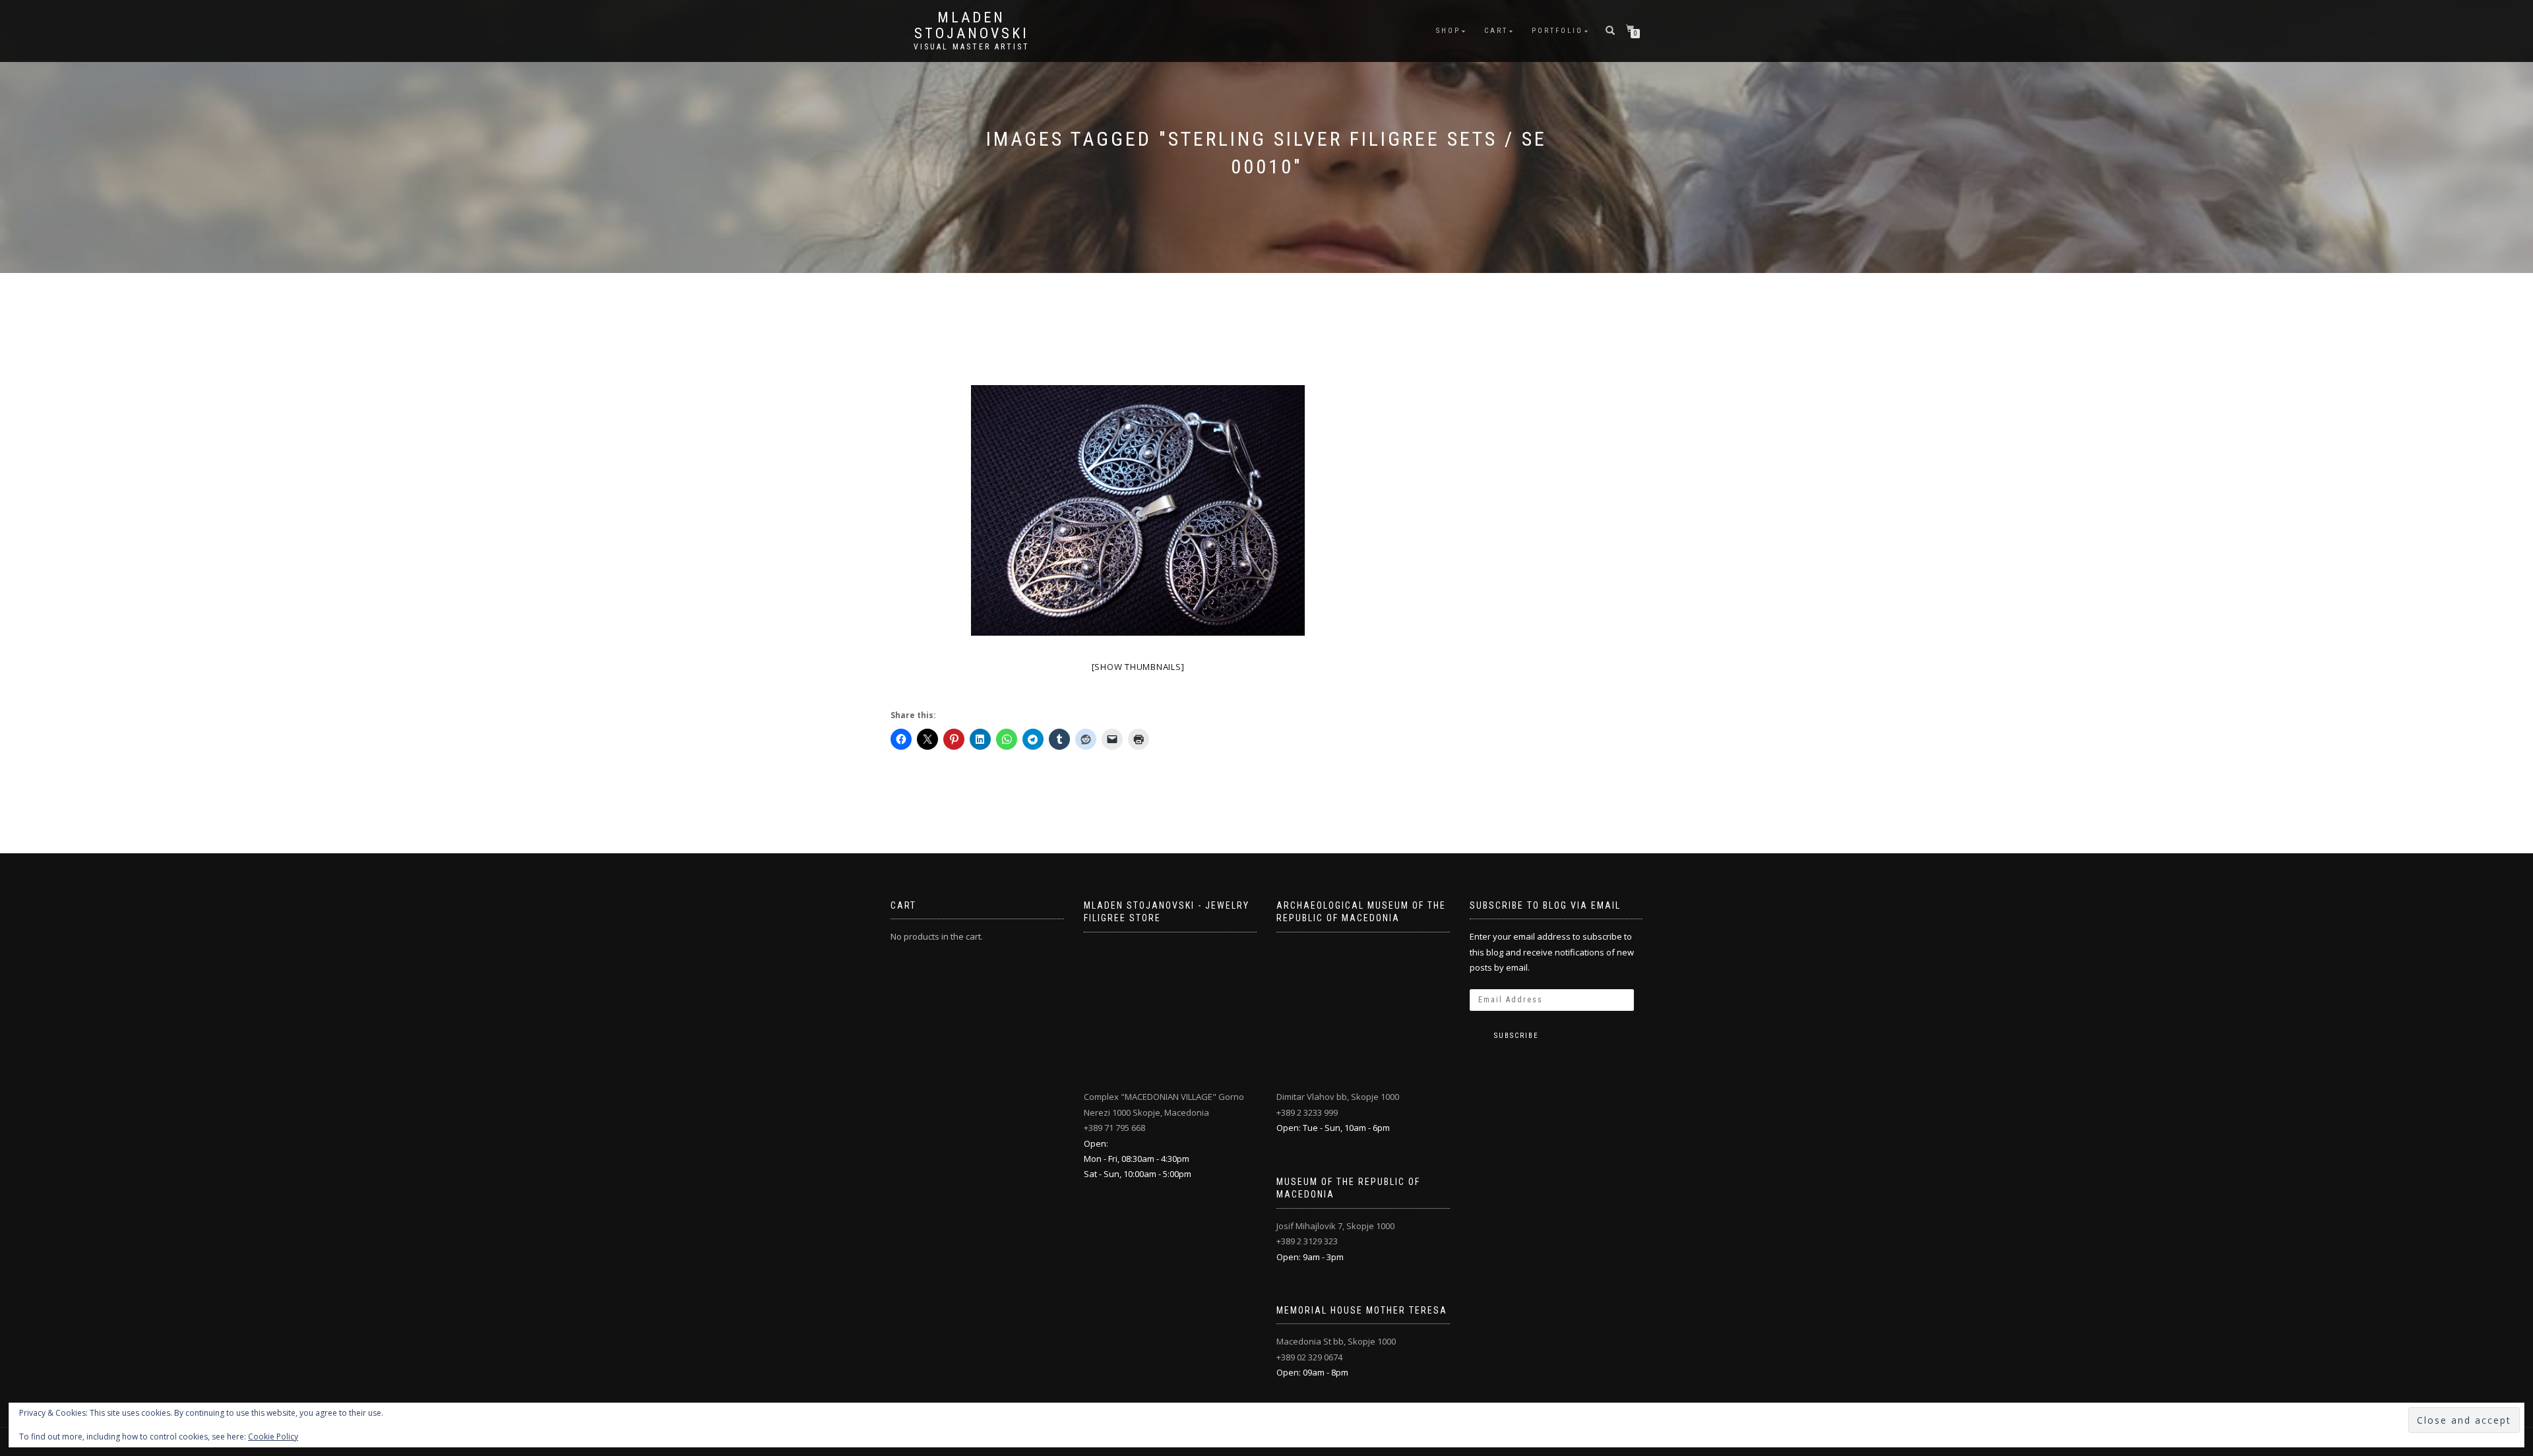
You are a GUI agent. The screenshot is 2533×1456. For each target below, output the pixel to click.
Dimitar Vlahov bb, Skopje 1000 (1338, 1097)
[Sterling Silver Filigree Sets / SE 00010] (1138, 510)
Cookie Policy (273, 1437)
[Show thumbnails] (1138, 667)
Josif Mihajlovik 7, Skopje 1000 (1335, 1226)
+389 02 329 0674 (1309, 1357)
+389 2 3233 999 (1307, 1112)
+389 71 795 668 (1114, 1128)
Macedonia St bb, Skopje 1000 (1336, 1341)
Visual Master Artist (972, 47)
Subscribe (1517, 1036)
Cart (1496, 31)
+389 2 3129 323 (1307, 1241)
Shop (1448, 31)
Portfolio (1557, 31)
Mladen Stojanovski (972, 26)
